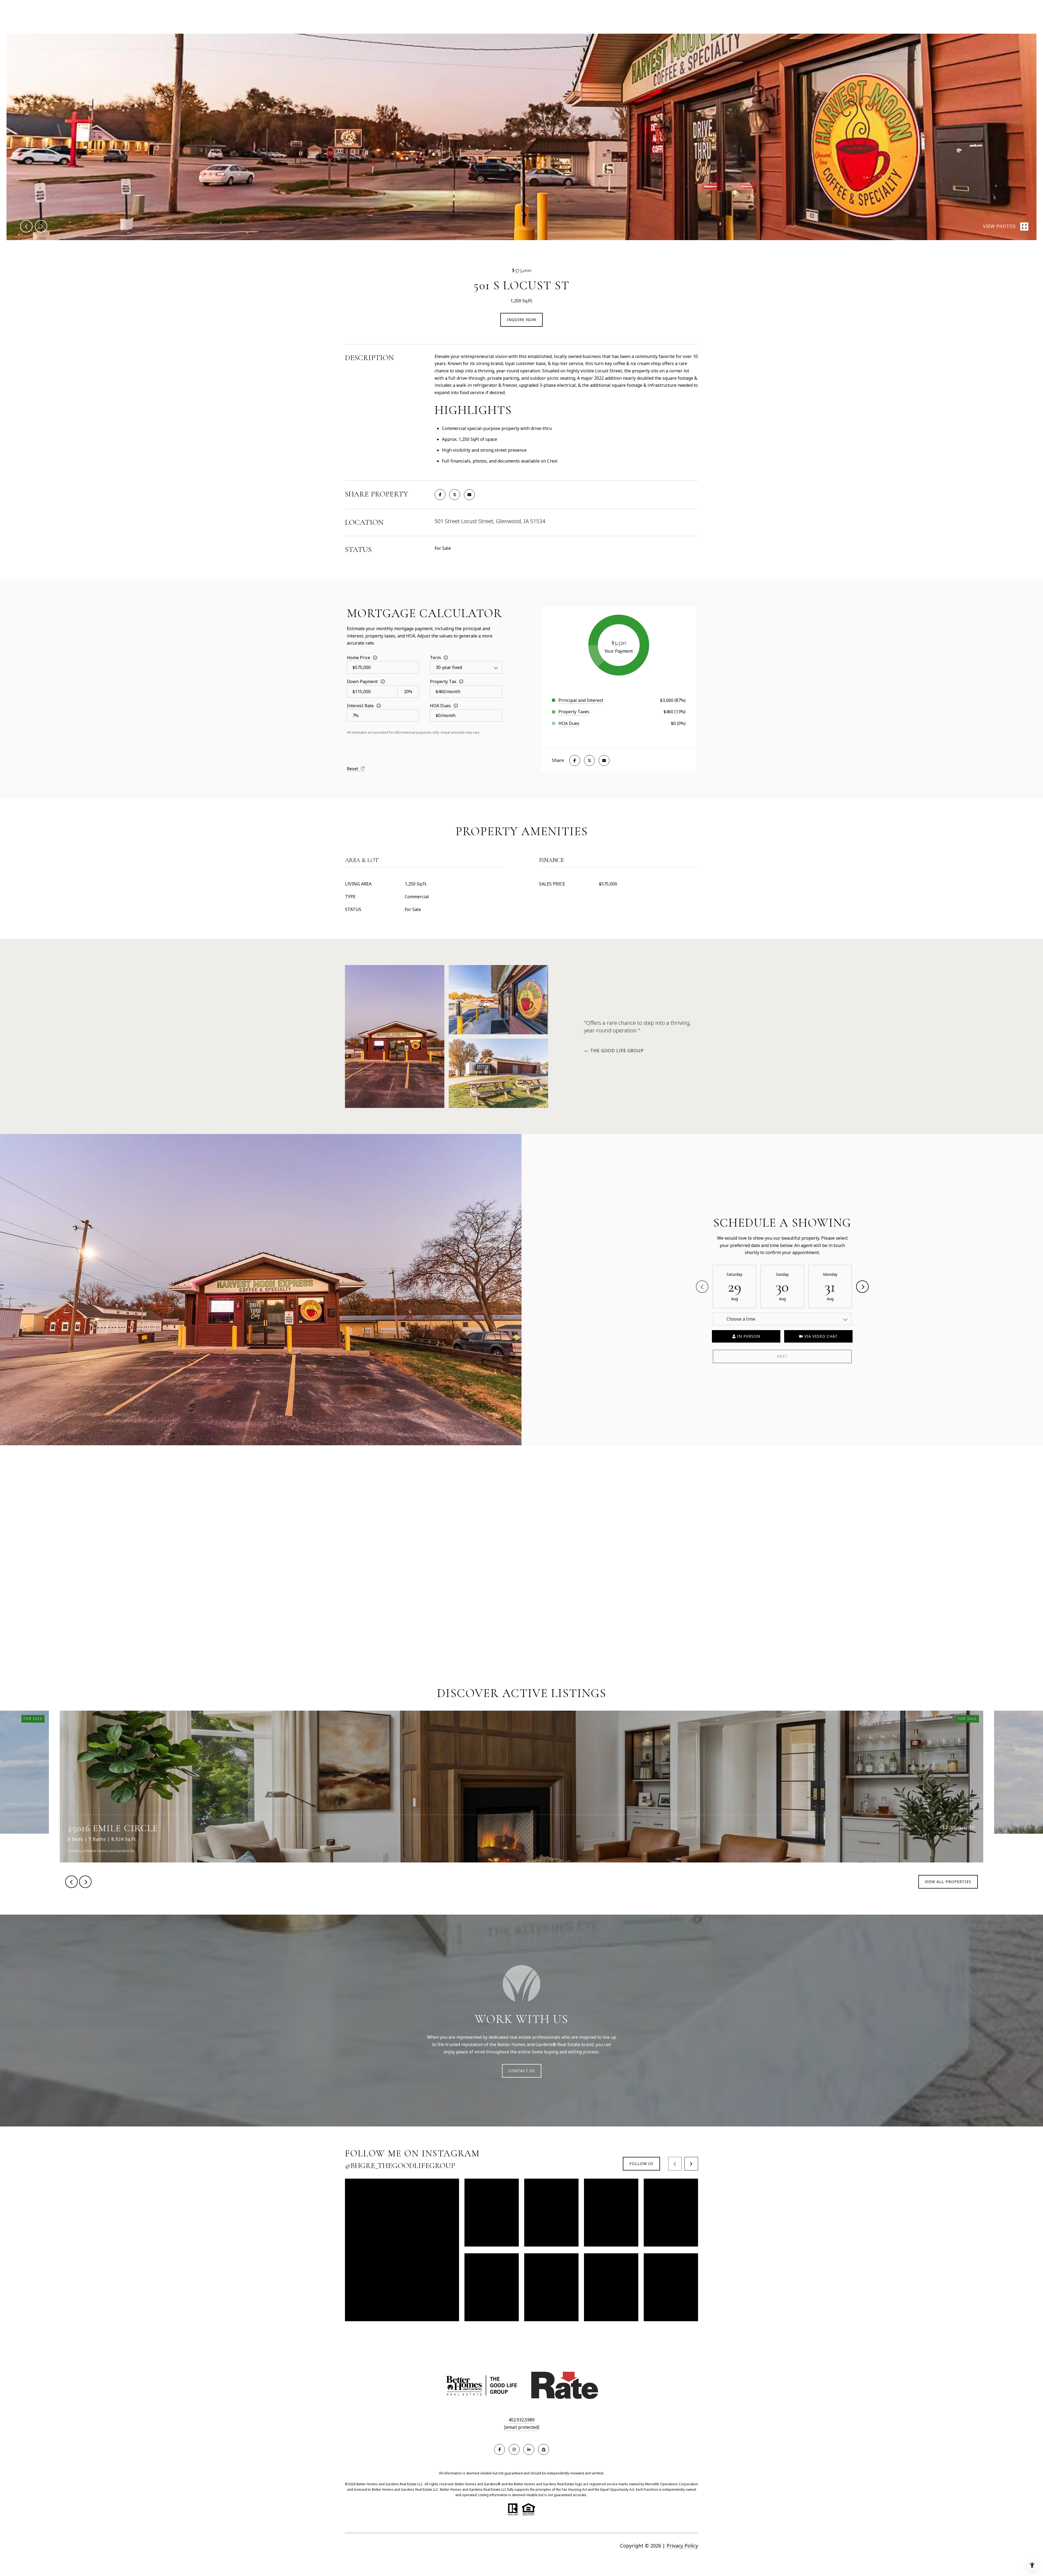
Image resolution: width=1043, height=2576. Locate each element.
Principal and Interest (581, 700)
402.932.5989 (521, 2420)
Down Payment (362, 681)
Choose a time (741, 1319)
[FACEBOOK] (499, 2449)
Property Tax (443, 681)
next (41, 226)
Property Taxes (574, 712)
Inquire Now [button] (521, 320)
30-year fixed (449, 667)
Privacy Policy (682, 2546)
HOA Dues (440, 706)
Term (435, 658)
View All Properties (948, 1882)
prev (26, 226)
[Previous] (702, 1287)
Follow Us (641, 2164)
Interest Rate (360, 706)
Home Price (359, 658)
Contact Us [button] (522, 2071)
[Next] (862, 1287)
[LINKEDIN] (529, 2449)
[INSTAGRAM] (514, 2449)
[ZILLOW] (544, 2449)
